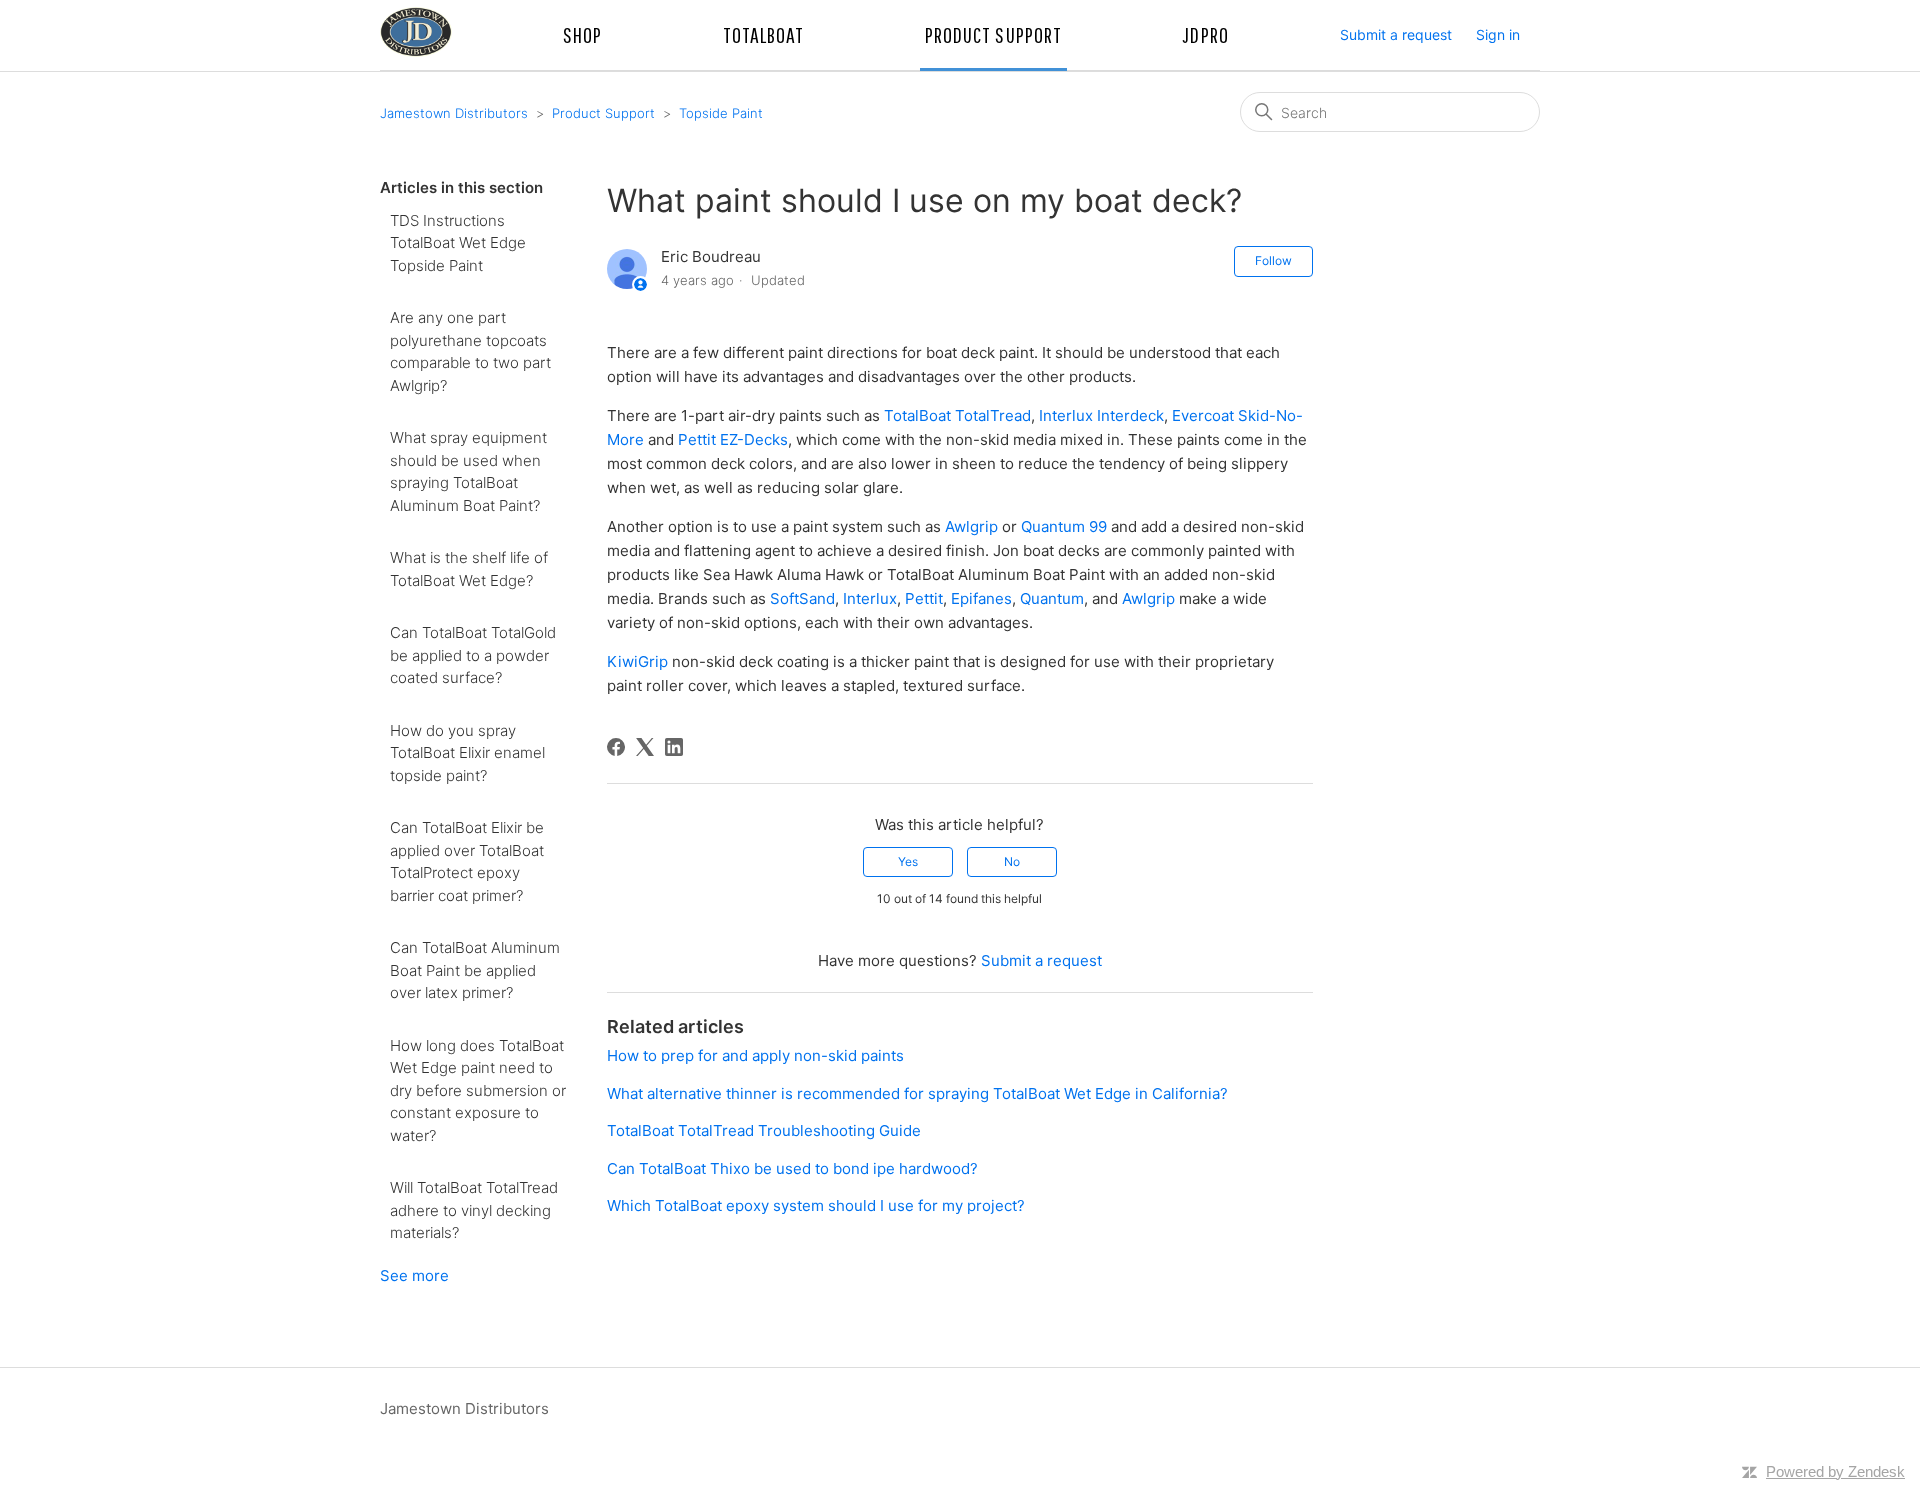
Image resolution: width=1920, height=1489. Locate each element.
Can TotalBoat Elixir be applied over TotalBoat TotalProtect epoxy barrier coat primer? (467, 861)
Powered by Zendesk (1835, 1471)
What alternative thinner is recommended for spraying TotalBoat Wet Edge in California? (917, 1093)
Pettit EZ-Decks (733, 439)
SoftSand (802, 598)
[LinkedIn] (674, 747)
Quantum (1052, 598)
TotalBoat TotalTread (957, 415)
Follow (1273, 260)
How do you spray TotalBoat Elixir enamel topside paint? (467, 753)
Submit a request (1396, 34)
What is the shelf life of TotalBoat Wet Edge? (469, 569)
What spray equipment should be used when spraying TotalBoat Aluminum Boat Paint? (468, 471)
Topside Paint (721, 113)
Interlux (870, 598)
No (1012, 861)
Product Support (603, 113)
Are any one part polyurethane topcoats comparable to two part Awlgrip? (470, 351)
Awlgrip (971, 526)
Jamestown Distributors (454, 113)
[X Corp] (645, 747)
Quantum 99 (1064, 526)
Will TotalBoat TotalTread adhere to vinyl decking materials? (474, 1210)
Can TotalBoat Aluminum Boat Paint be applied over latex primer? (475, 970)
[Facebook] (616, 747)
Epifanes (981, 598)
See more (414, 1275)
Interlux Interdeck (1101, 415)
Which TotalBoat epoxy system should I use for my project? (816, 1205)
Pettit (924, 598)
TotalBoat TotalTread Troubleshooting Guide (764, 1130)
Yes (908, 861)
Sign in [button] (1498, 34)
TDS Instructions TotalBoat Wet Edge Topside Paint (458, 243)
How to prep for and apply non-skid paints (755, 1055)
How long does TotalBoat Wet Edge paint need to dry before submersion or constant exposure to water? (478, 1090)
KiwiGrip (637, 661)
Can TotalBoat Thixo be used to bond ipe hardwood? (792, 1168)
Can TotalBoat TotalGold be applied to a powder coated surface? (473, 655)
